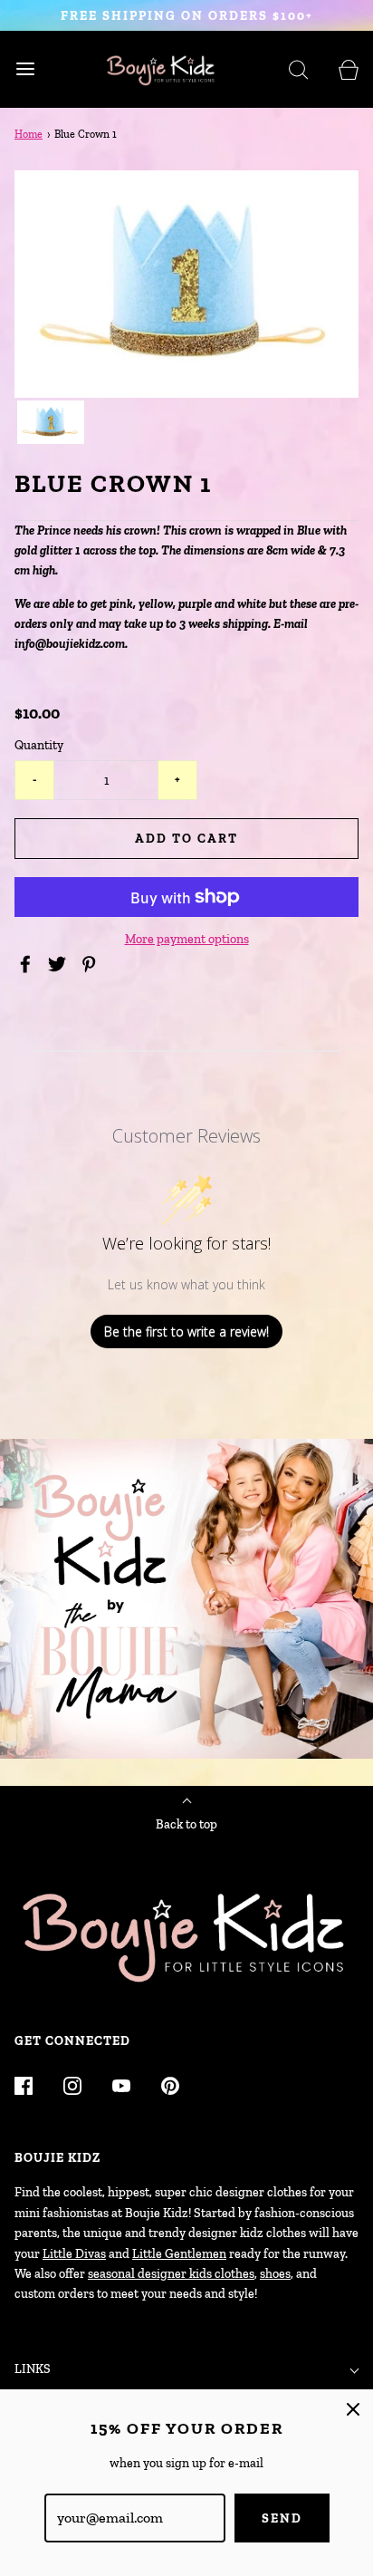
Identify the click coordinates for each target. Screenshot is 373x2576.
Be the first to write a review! (186, 1331)
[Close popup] (353, 2409)
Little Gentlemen (179, 2254)
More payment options (187, 939)
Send (282, 2518)
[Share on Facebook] (28, 964)
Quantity (39, 745)
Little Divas (74, 2254)
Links (33, 2369)
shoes (275, 2274)
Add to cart (186, 839)
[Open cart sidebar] (348, 69)
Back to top (186, 1824)
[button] (51, 423)
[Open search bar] (298, 69)
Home (29, 134)
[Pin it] (91, 964)
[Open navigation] (25, 69)
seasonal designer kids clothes (171, 2274)
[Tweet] (60, 964)
